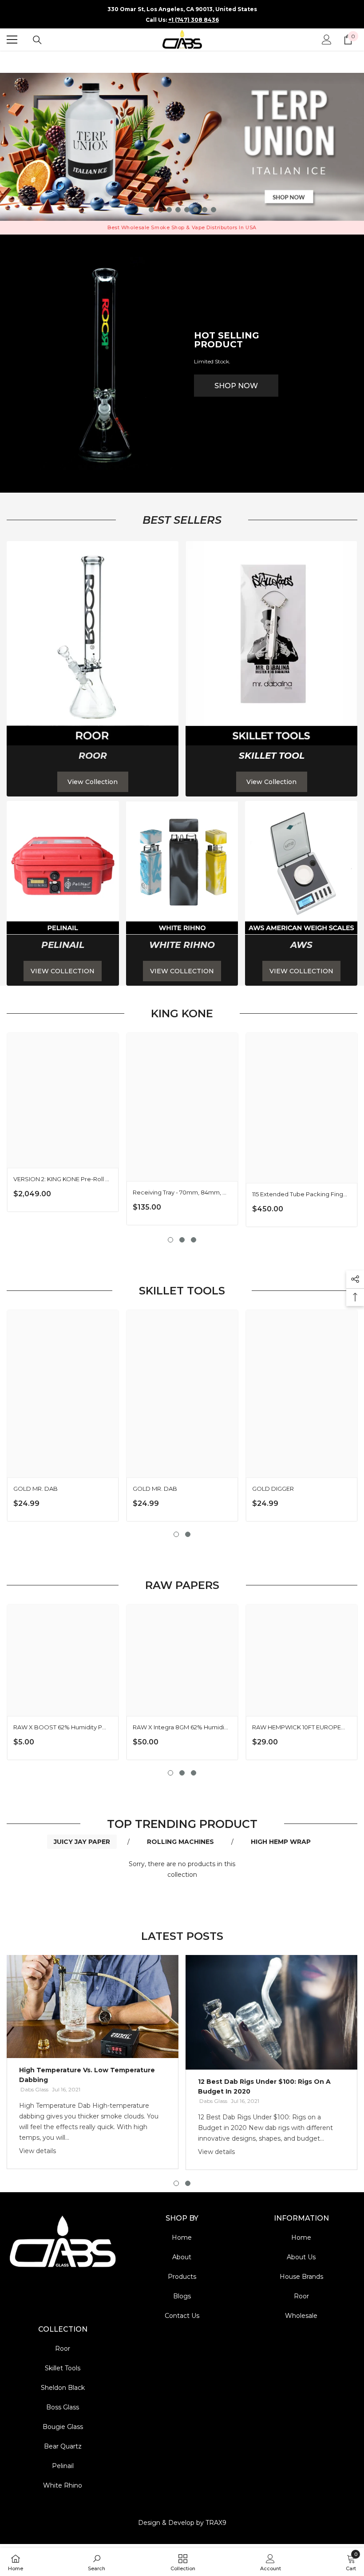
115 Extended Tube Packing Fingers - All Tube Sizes (300, 1194)
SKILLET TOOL (272, 756)
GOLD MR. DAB (36, 1489)
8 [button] (214, 210)
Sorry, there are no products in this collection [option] (182, 1869)
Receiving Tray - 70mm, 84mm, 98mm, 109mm (181, 1192)
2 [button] (160, 210)
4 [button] (178, 210)
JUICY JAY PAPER (82, 1842)
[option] (182, 147)
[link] (93, 643)
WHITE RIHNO (182, 945)
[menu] (12, 40)
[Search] (37, 40)
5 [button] (187, 210)
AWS (301, 945)
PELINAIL (63, 945)
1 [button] (151, 210)
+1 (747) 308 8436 (194, 20)
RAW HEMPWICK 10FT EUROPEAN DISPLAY (300, 1727)
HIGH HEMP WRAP (281, 1842)
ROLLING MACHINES (180, 1842)
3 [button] (169, 210)
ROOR (93, 756)
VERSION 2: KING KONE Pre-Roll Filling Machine (61, 1179)
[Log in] (327, 40)
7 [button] (205, 210)
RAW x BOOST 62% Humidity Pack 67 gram (61, 1727)
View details (38, 2151)
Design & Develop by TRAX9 (182, 2523)
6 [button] (196, 210)
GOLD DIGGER (273, 1489)
